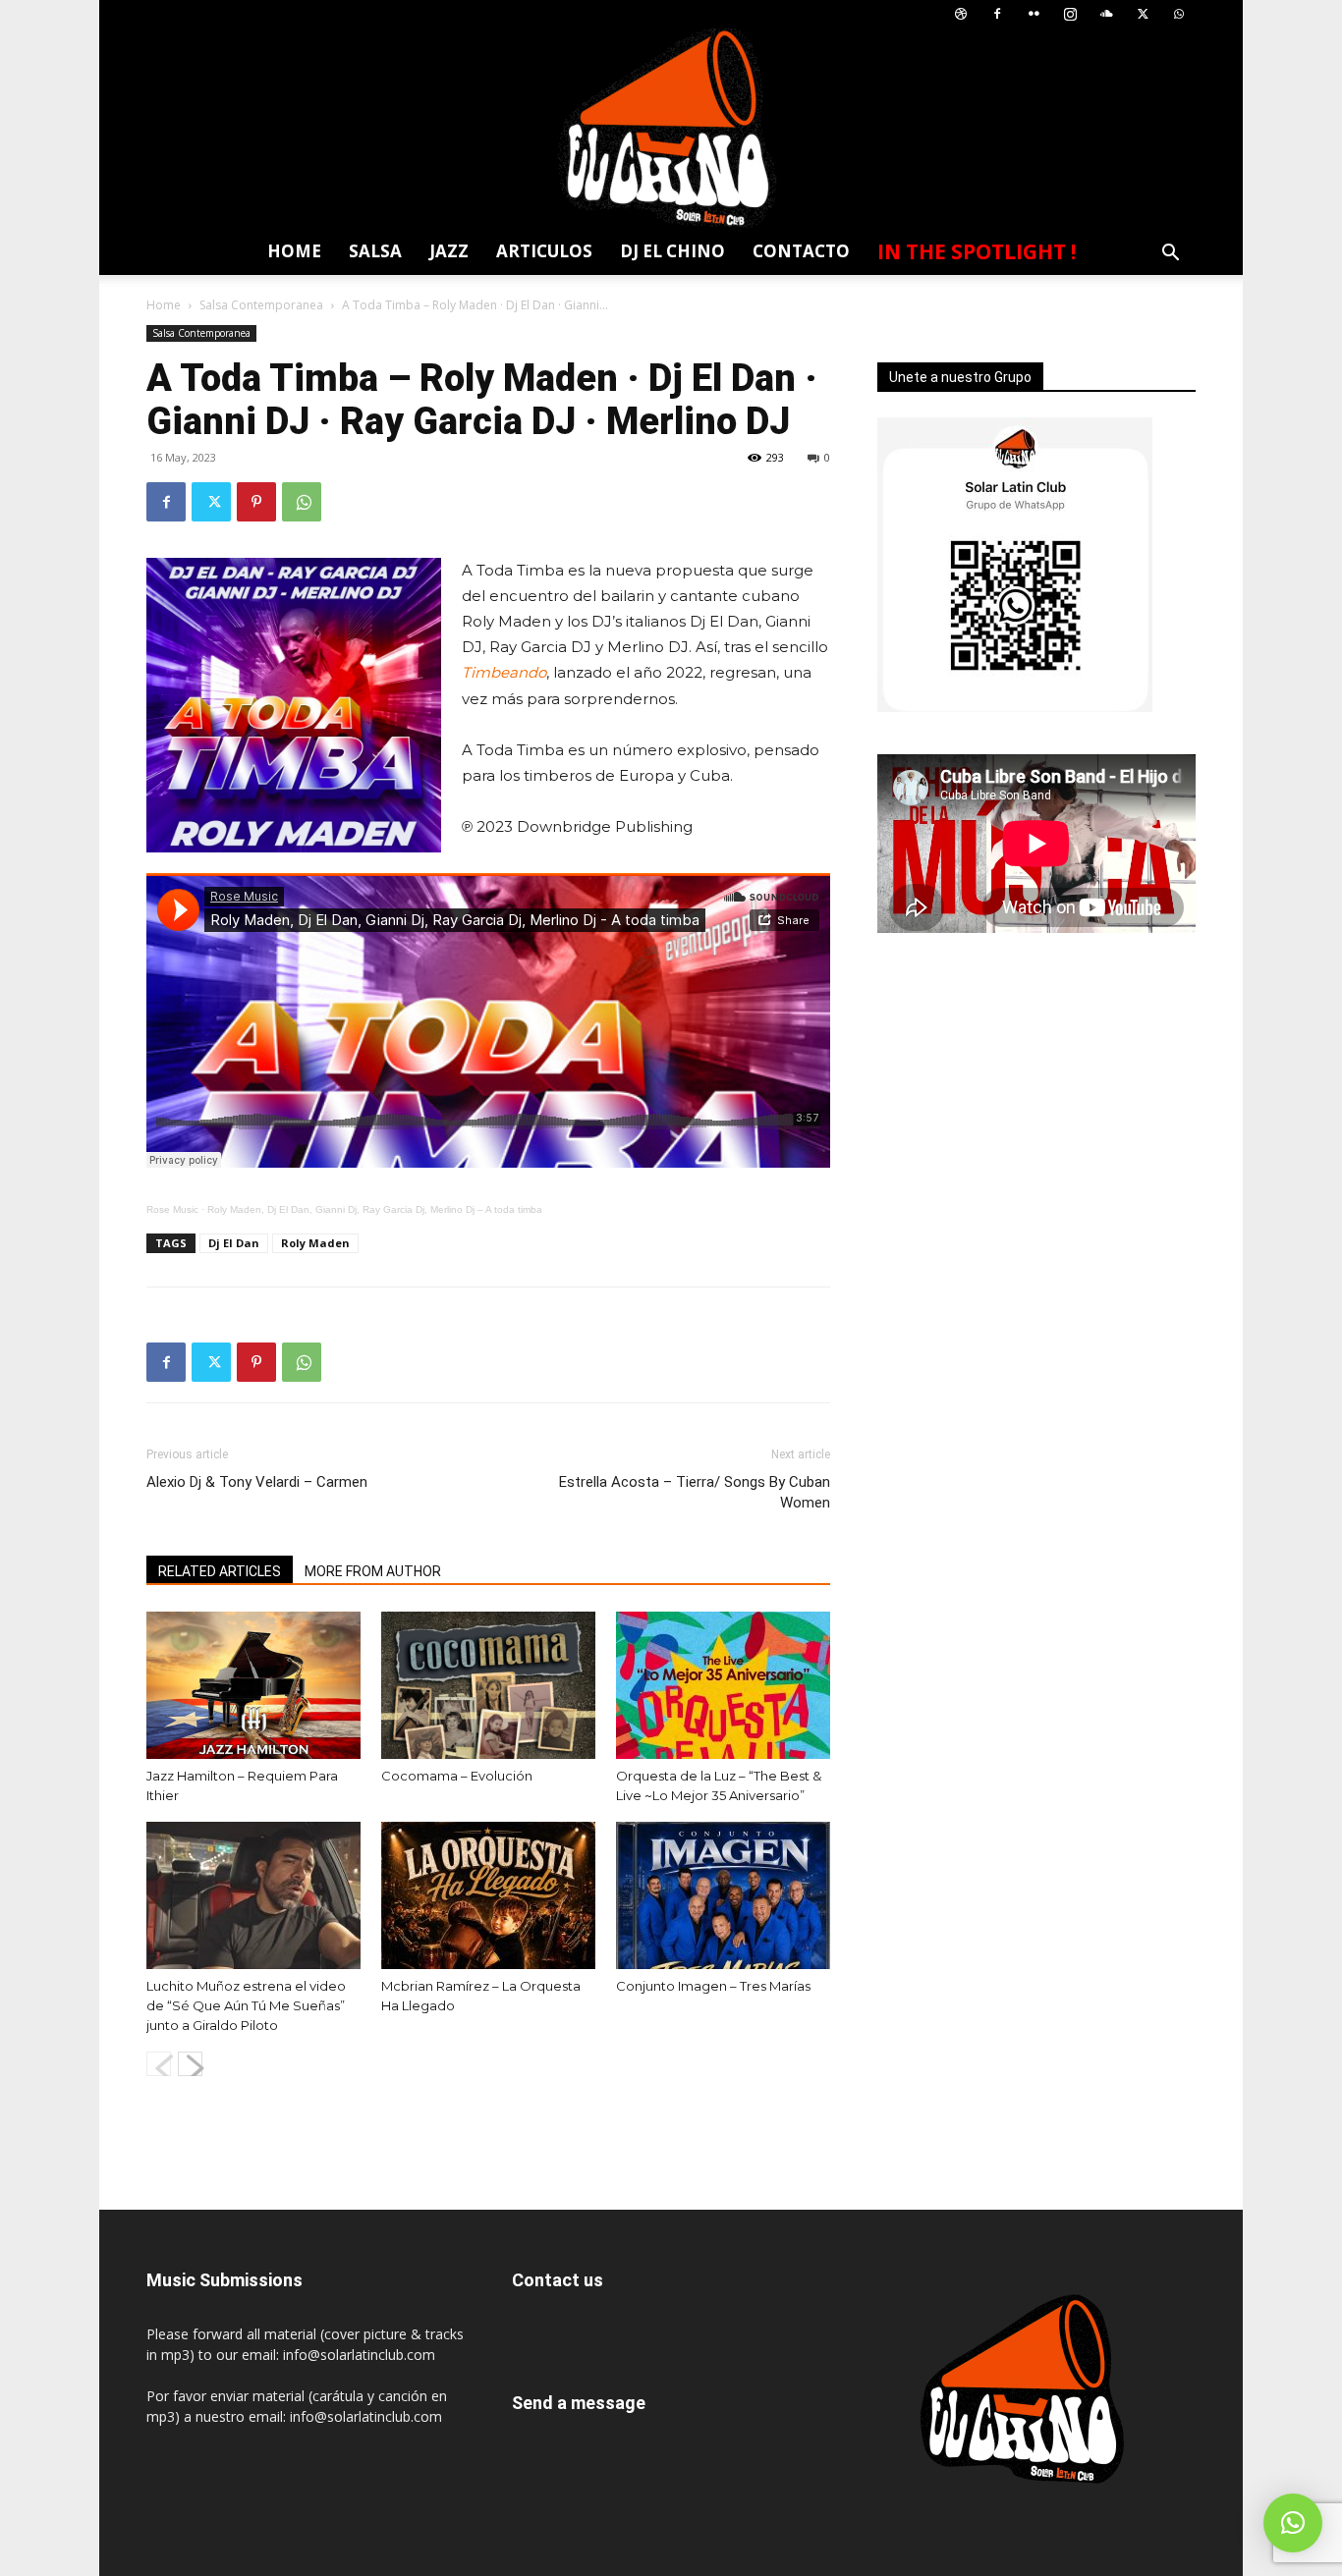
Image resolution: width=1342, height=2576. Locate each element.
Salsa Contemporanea (261, 305)
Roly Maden (315, 1243)
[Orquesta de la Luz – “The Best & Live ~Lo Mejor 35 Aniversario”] (723, 1685)
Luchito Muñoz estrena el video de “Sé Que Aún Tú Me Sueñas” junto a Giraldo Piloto (246, 2005)
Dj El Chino (672, 251)
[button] (1170, 255)
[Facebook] (997, 14)
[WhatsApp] (1179, 14)
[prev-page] (159, 2064)
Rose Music (172, 1209)
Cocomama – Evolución (457, 1776)
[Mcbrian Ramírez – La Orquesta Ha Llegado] (488, 1895)
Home (294, 251)
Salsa (375, 251)
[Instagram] (1070, 14)
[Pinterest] (256, 502)
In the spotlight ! (977, 251)
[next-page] (190, 2064)
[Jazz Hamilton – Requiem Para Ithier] (253, 1685)
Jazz (449, 251)
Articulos (544, 251)
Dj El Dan (234, 1243)
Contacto (801, 251)
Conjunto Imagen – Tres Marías (713, 1986)
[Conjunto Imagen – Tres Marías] (723, 1895)
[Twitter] (1143, 14)
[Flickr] (1034, 14)
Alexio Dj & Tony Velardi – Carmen (257, 1482)
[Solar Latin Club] (671, 128)
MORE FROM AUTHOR (373, 1571)
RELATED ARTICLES (220, 1571)
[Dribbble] (961, 14)
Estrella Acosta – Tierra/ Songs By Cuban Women (695, 1492)
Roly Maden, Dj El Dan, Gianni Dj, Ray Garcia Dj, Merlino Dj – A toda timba (375, 1209)
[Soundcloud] (1106, 14)
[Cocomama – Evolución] (488, 1685)
